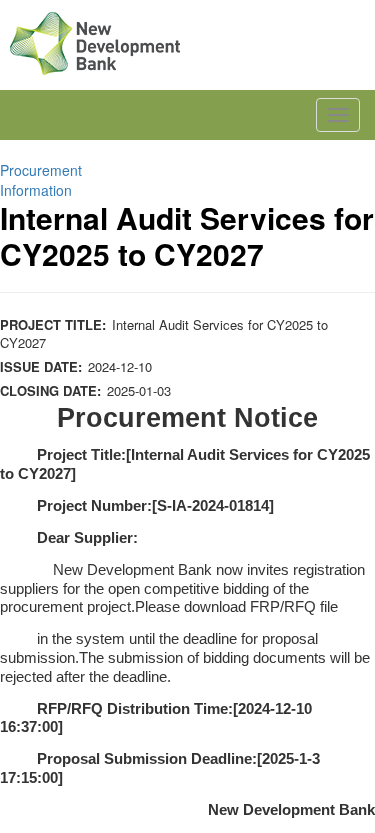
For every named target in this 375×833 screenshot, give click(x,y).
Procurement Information (41, 180)
